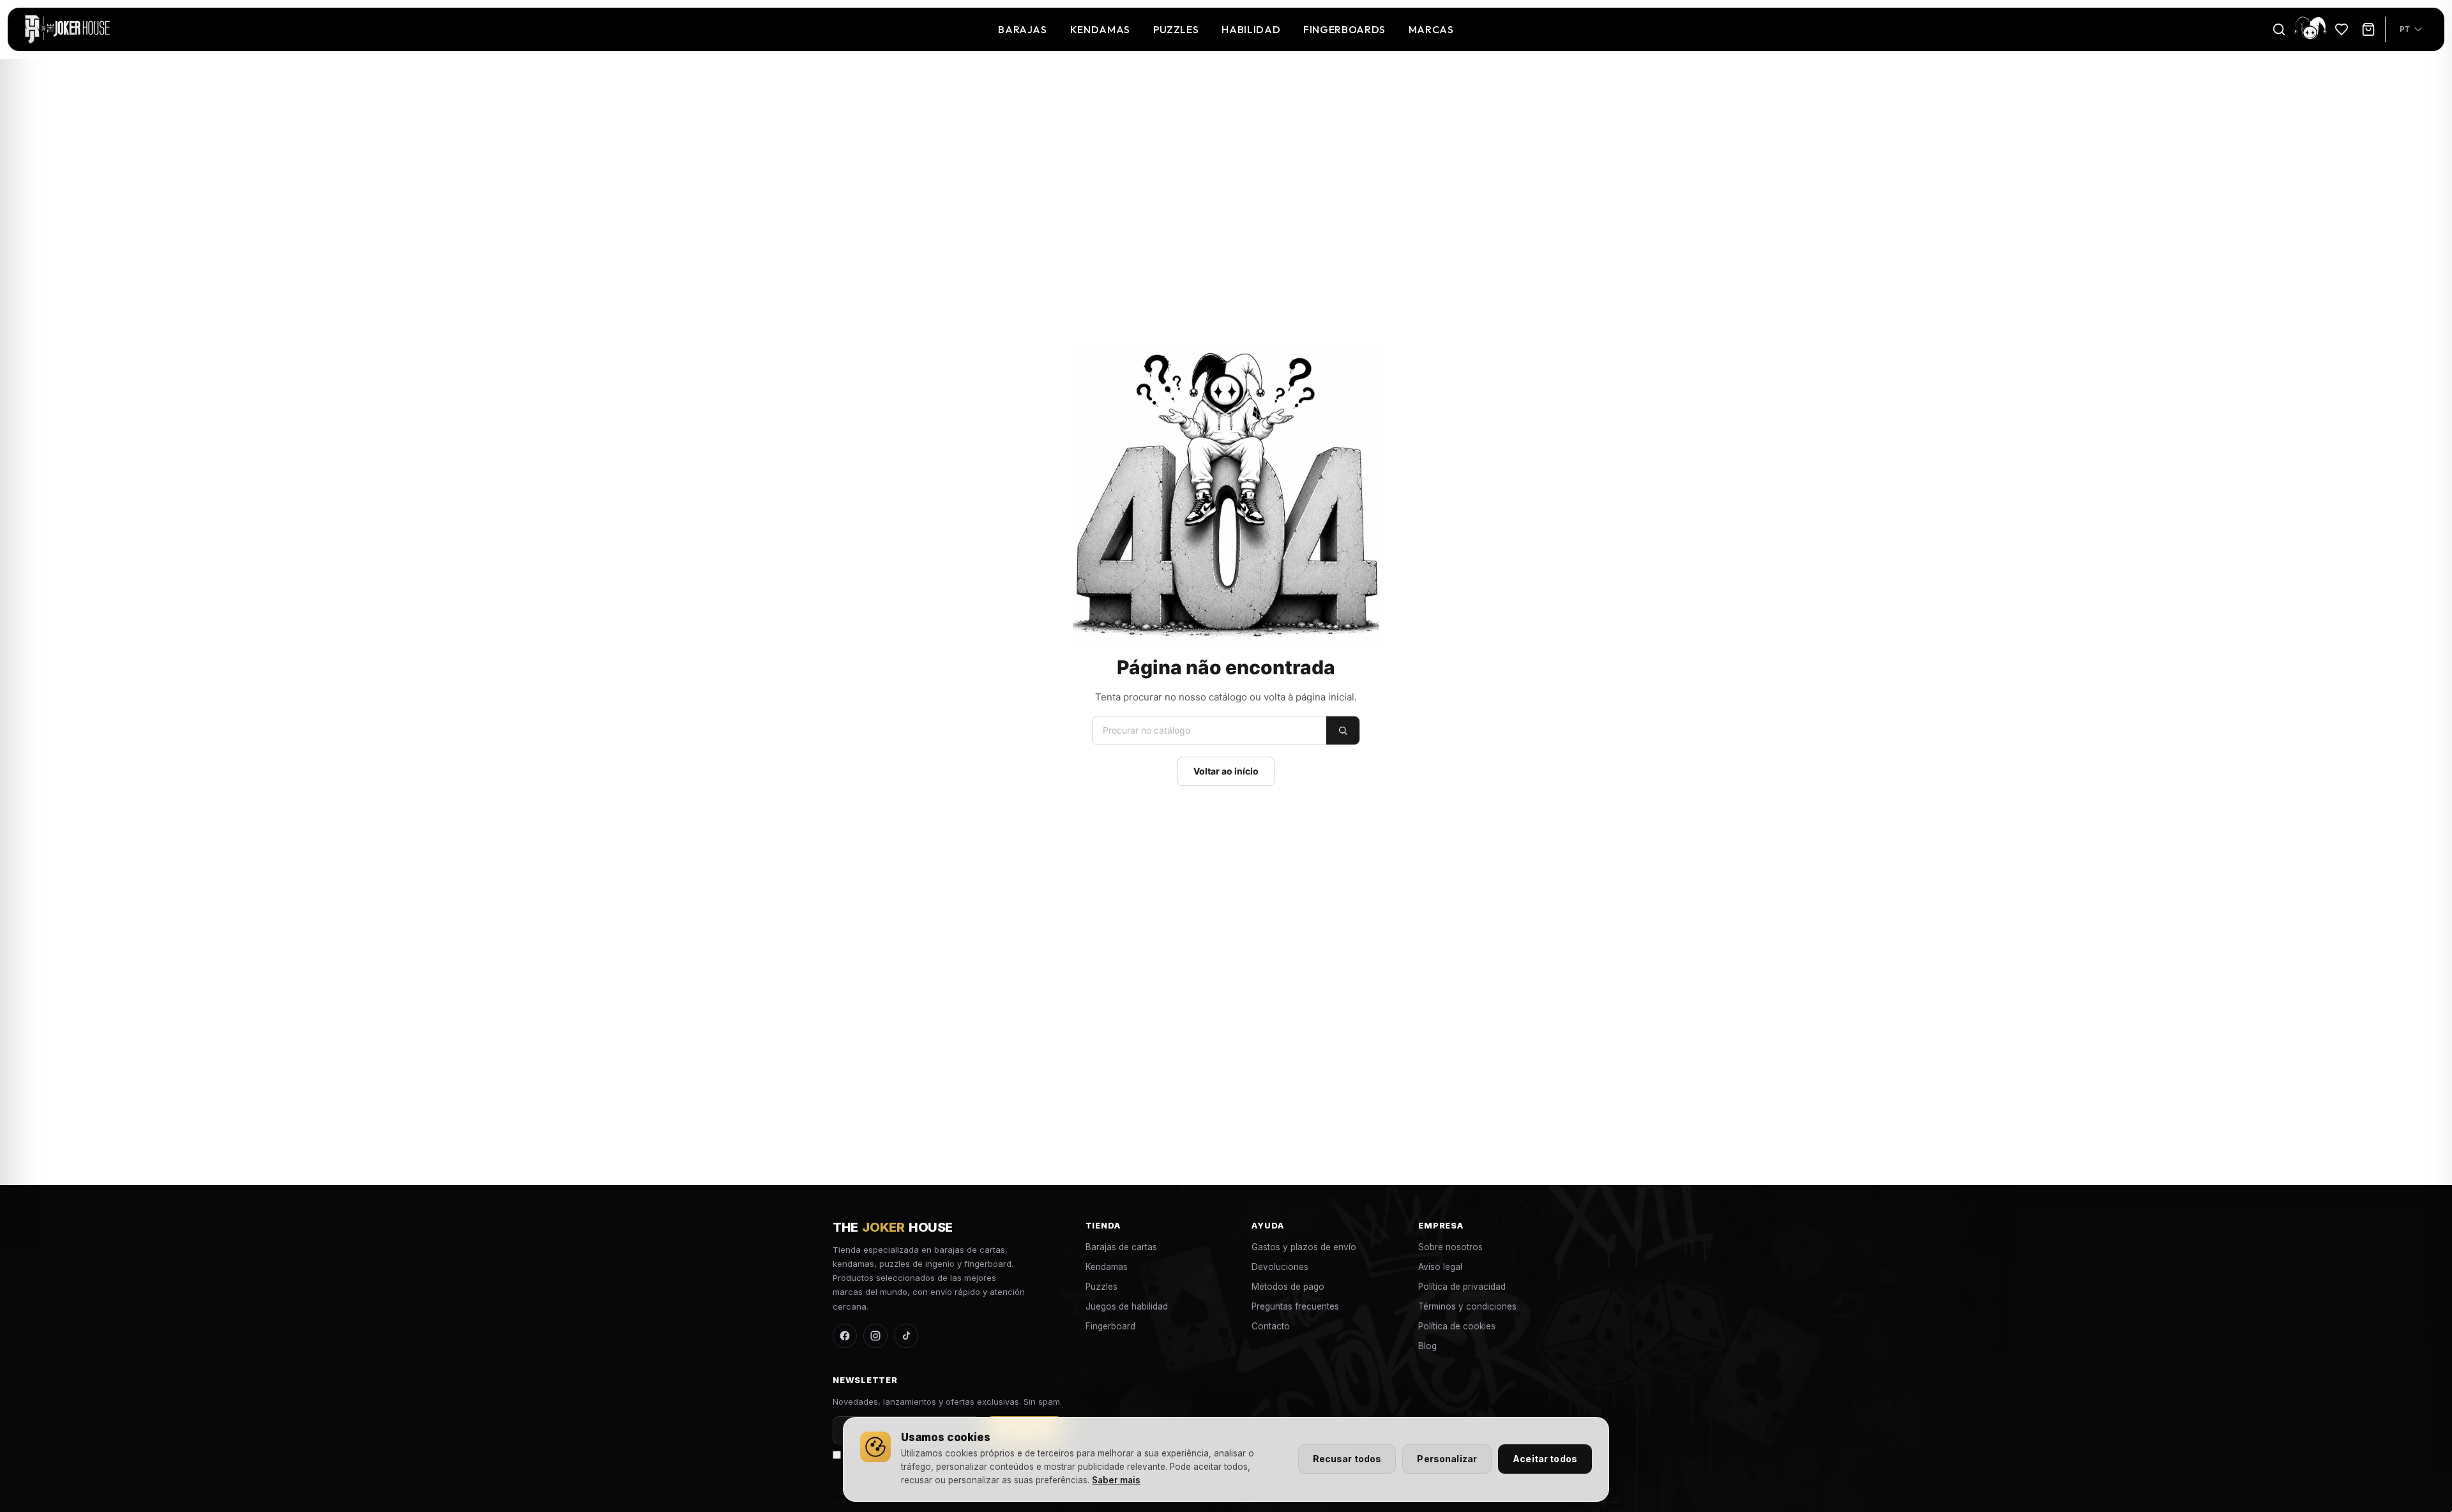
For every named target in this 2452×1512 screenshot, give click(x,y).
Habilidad (1251, 29)
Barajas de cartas (1121, 1247)
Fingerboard (1110, 1326)
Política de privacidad (1462, 1287)
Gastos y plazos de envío (1304, 1247)
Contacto (1271, 1326)
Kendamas (1100, 29)
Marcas (1431, 29)
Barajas (1022, 29)
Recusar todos (1347, 1459)
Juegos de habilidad (1127, 1306)
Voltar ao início (1226, 771)
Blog (1427, 1346)
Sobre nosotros (1450, 1247)
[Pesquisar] (2279, 29)
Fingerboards (1344, 29)
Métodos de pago (1288, 1287)
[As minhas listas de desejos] (2342, 29)
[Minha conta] (2310, 29)
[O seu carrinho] (2368, 29)
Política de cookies (1457, 1326)
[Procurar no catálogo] (1343, 730)
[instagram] (875, 1336)
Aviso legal (1440, 1267)
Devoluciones (1280, 1267)
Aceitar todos (1545, 1459)
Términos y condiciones (1467, 1306)
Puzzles (1176, 29)
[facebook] (845, 1336)
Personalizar (1447, 1459)
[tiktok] (906, 1336)
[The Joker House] (67, 29)
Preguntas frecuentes (1295, 1306)
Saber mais (1116, 1480)
